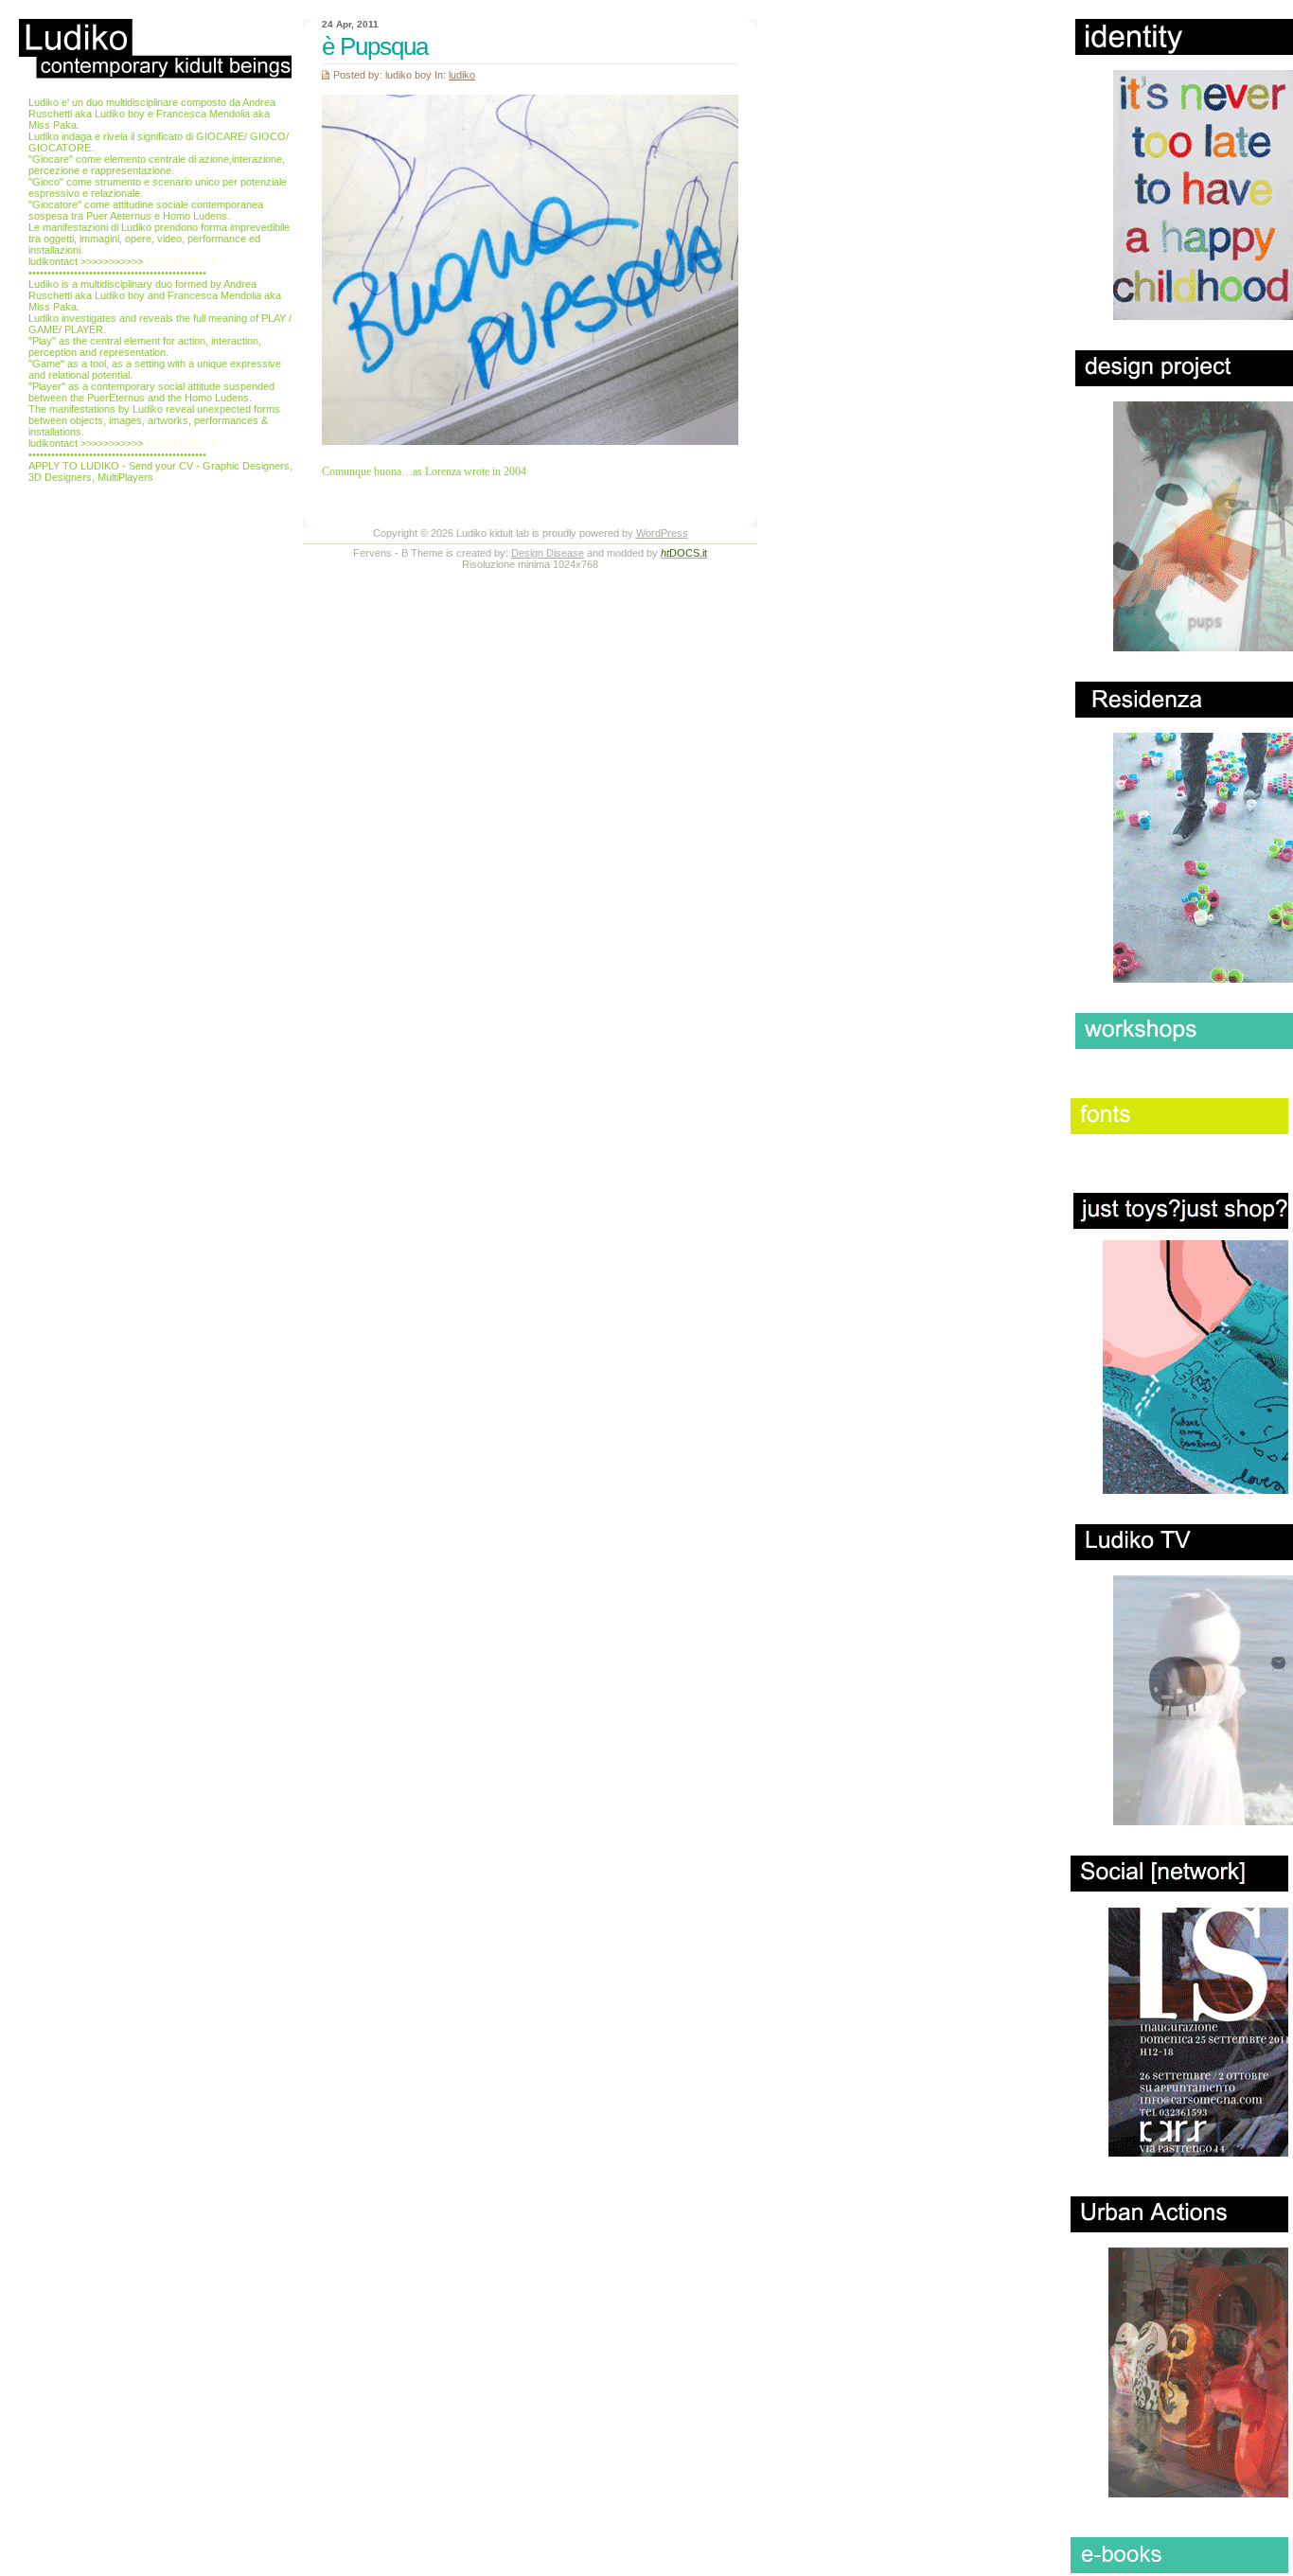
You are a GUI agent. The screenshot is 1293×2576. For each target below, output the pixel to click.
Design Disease (548, 553)
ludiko (462, 75)
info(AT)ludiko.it (181, 261)
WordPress (662, 533)
